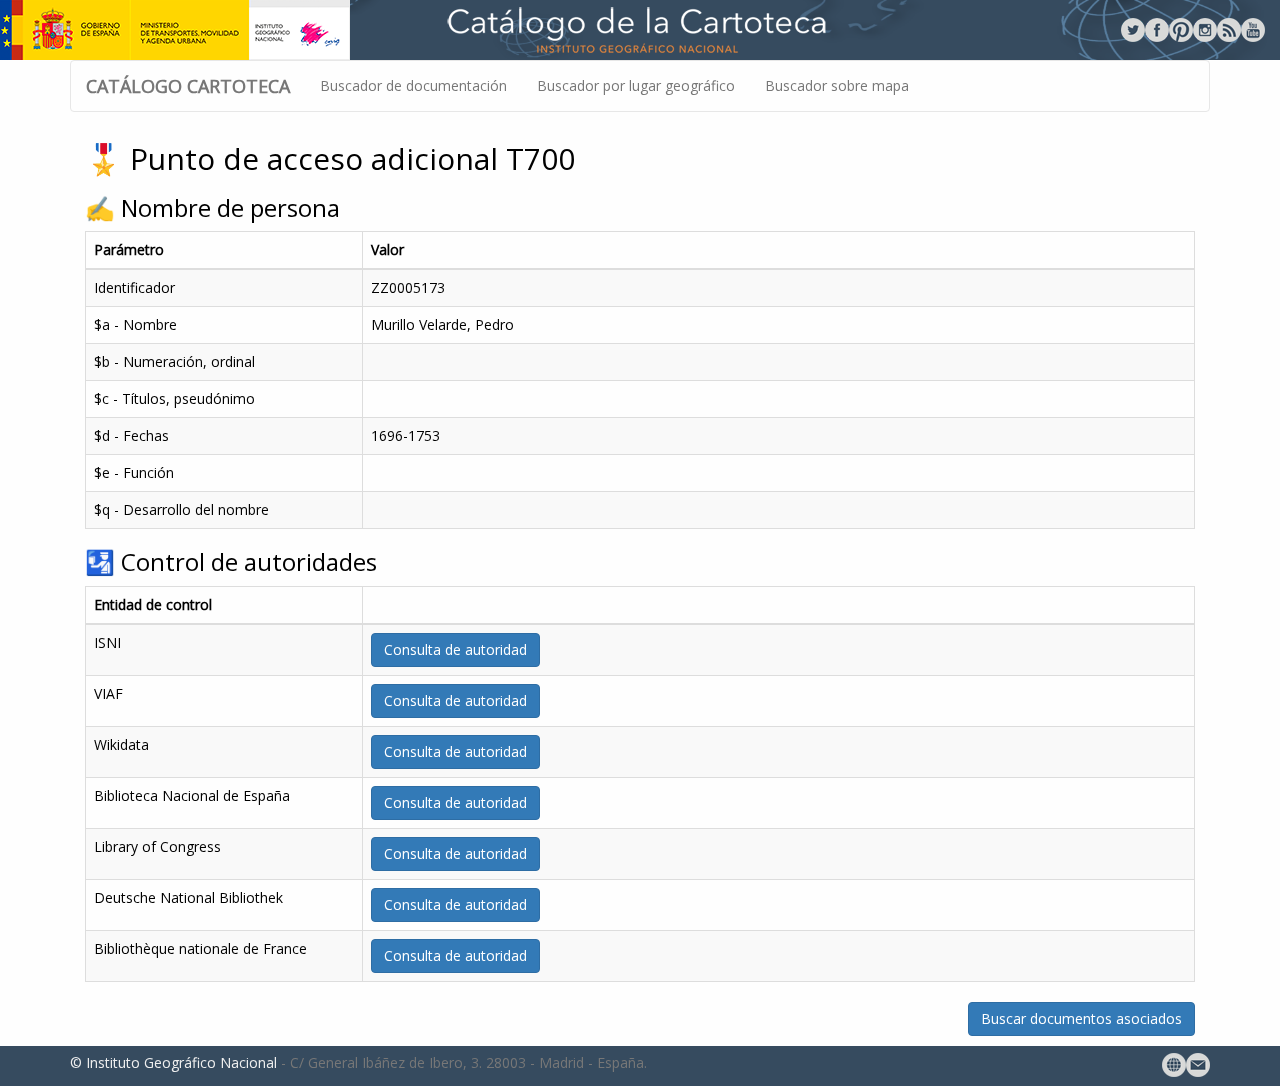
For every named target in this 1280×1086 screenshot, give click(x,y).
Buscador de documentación (413, 85)
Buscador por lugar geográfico (636, 85)
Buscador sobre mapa (837, 85)
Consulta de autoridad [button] (455, 649)
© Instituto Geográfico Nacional (173, 1062)
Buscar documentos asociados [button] (1081, 1018)
